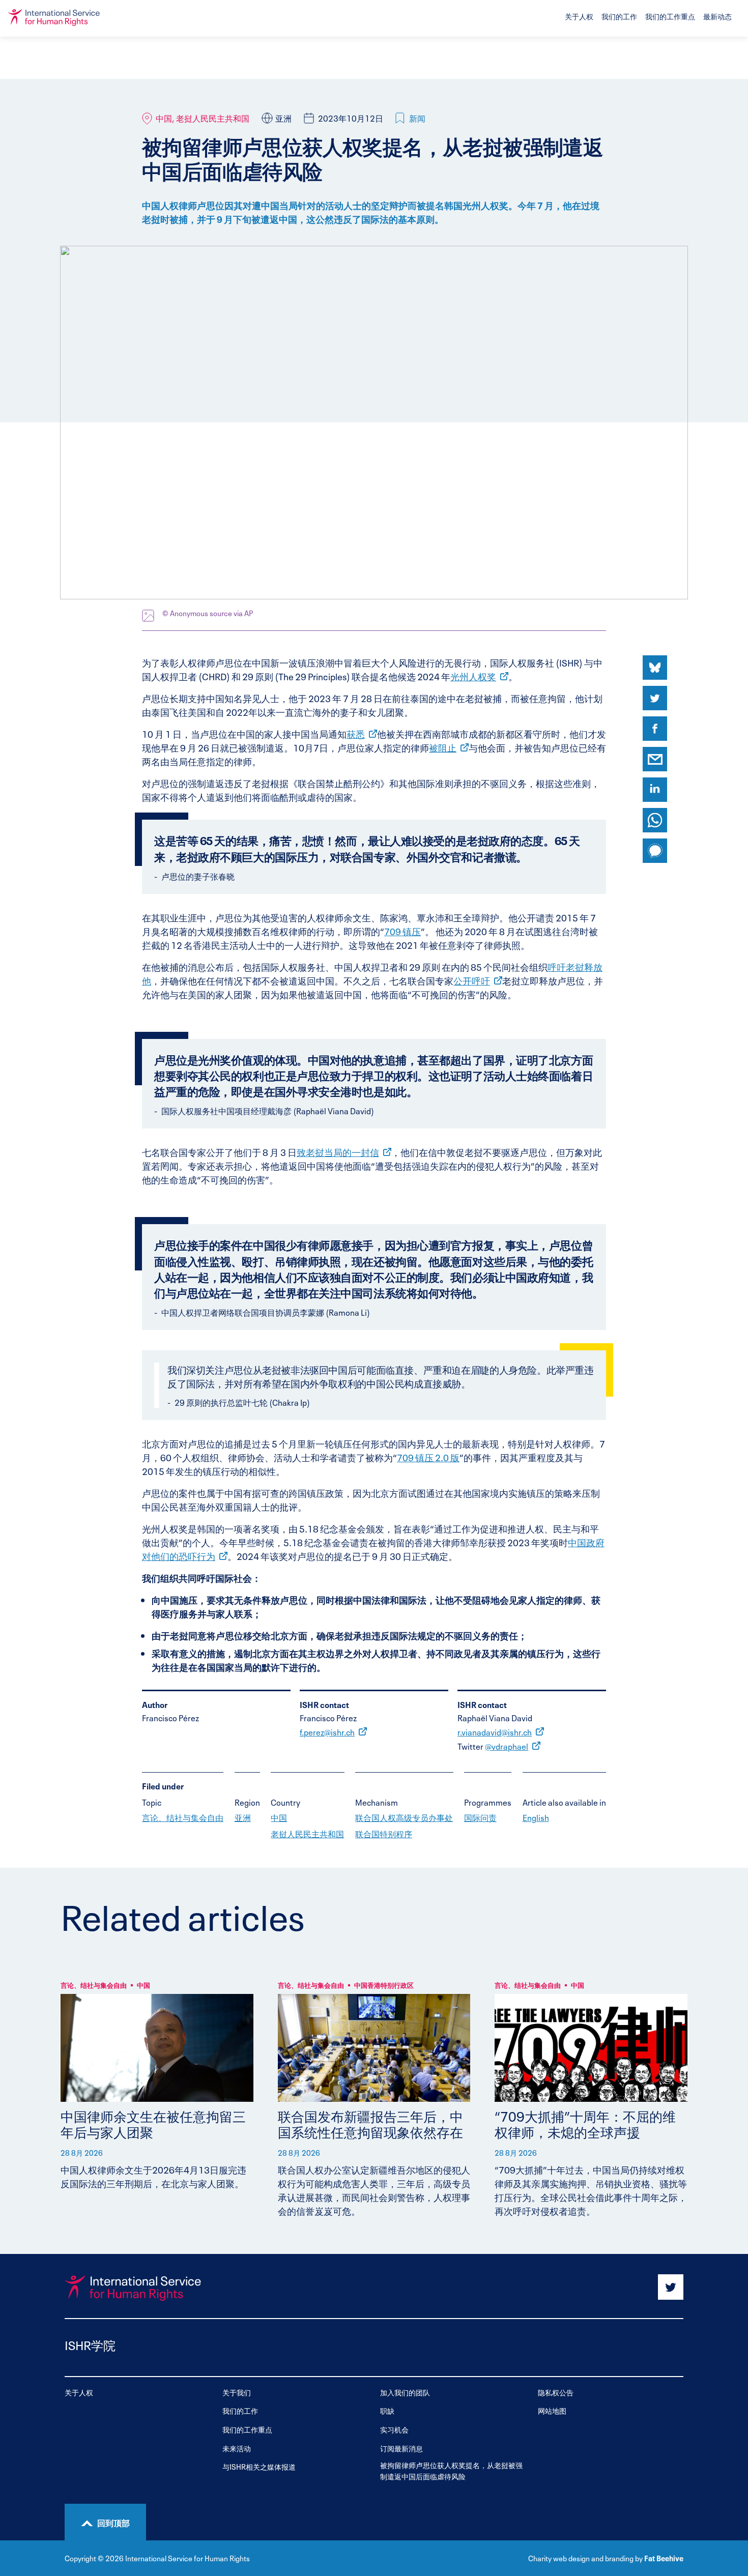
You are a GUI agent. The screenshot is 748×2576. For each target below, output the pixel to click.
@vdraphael (507, 1746)
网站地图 (552, 2410)
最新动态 (717, 16)
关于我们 (237, 2392)
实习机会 (394, 2429)
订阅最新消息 (401, 2448)
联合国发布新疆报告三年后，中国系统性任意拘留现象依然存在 (370, 2123)
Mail (655, 759)
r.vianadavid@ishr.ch (495, 1731)
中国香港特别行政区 (384, 1985)
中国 (279, 1817)
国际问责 (480, 1817)
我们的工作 (619, 16)
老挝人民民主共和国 (307, 1833)
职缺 (387, 2410)
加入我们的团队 (405, 2392)
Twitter (655, 698)
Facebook (655, 729)
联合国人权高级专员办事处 (404, 1817)
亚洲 (243, 1817)
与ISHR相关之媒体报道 (259, 2466)
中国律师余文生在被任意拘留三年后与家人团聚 (153, 2123)
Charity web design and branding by (585, 2558)
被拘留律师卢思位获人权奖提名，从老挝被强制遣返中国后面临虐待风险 (451, 2470)
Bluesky (655, 668)
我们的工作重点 (670, 16)
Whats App (655, 820)
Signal (655, 851)
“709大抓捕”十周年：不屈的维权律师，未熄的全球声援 (585, 2123)
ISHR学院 (90, 2344)
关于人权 (579, 16)
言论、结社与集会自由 (183, 1817)
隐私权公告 (556, 2392)
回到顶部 (113, 2522)
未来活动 (237, 2448)
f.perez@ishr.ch (327, 1731)
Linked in (655, 790)
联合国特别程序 (384, 1833)
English (536, 1817)
